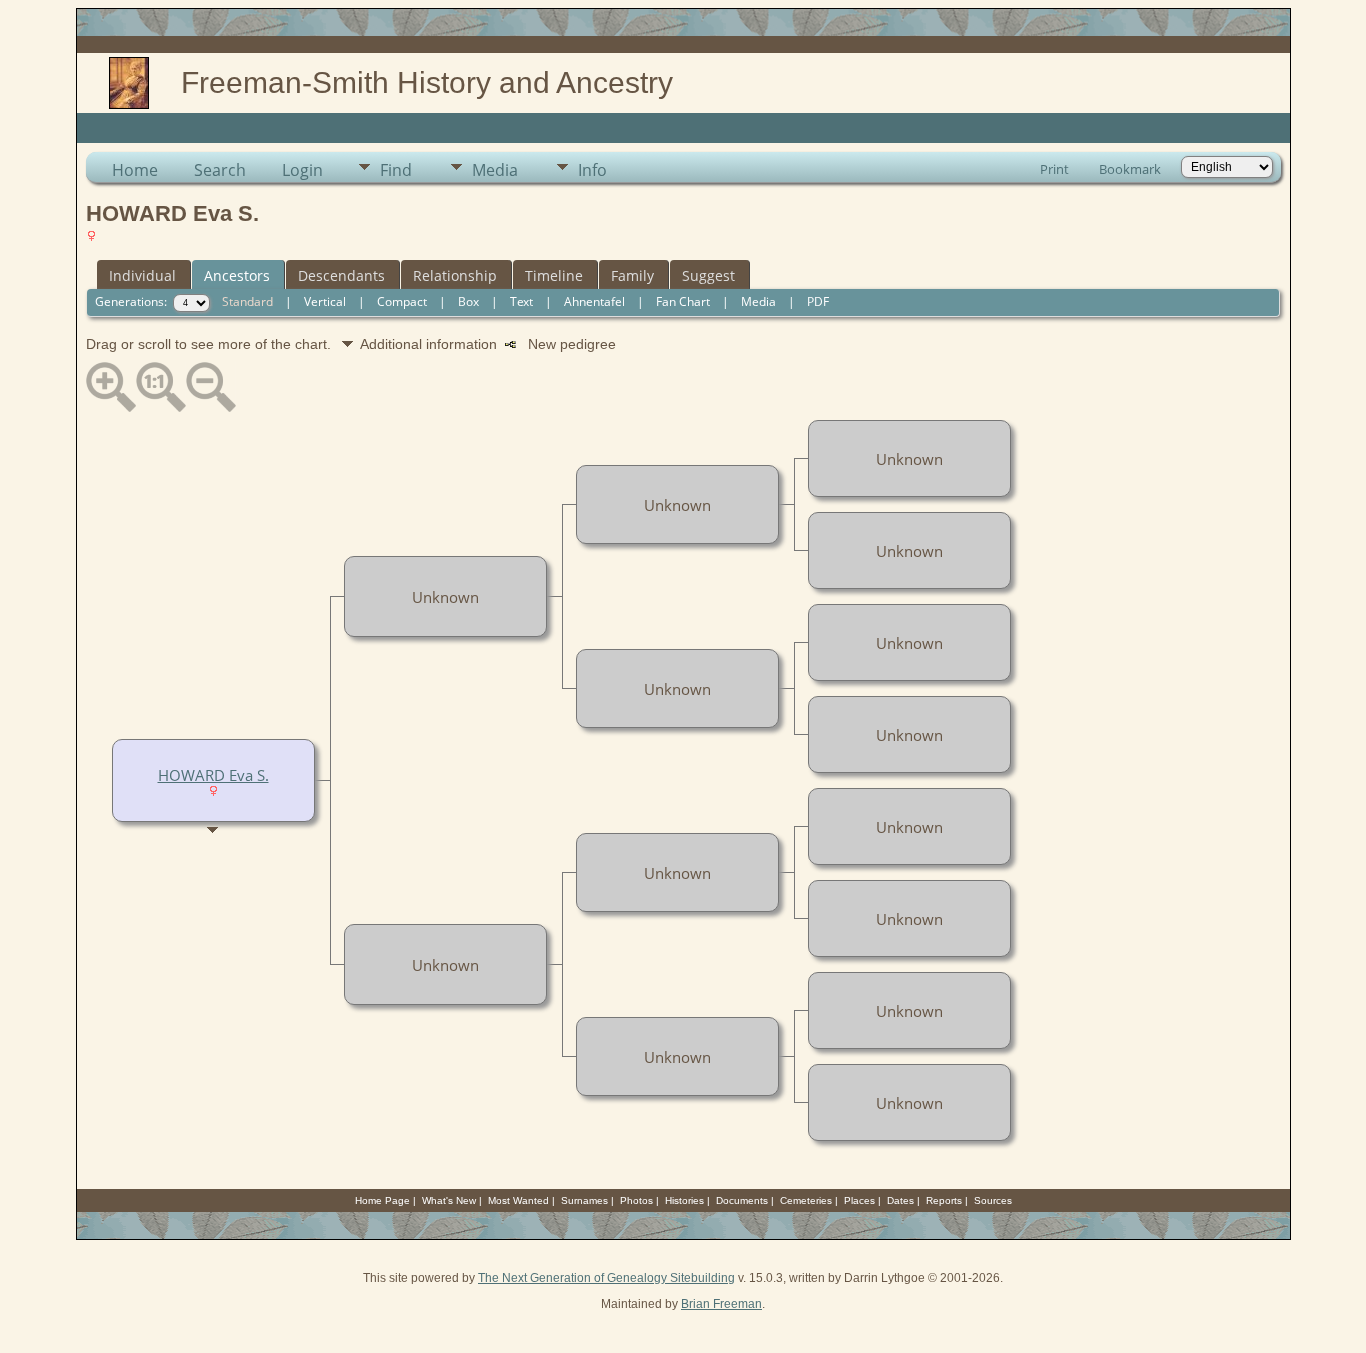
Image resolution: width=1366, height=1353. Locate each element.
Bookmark (1130, 169)
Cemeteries (806, 1200)
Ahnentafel (594, 301)
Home (135, 170)
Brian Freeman (721, 1304)
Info (592, 170)
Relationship (455, 275)
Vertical (325, 301)
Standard (247, 301)
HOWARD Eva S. (213, 775)
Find (396, 170)
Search (220, 170)
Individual (142, 275)
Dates (900, 1200)
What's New (449, 1200)
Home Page (382, 1200)
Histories (684, 1200)
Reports (944, 1200)
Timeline (554, 275)
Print (1054, 169)
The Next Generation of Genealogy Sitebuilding (606, 1278)
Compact (402, 301)
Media (495, 170)
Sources (993, 1200)
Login (302, 170)
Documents (742, 1200)
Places (859, 1200)
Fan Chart (683, 301)
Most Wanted (518, 1200)
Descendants (341, 275)
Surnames (584, 1200)
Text (521, 301)
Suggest (708, 275)
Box (468, 301)
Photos (636, 1200)
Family (632, 275)
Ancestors (237, 275)
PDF (818, 301)
